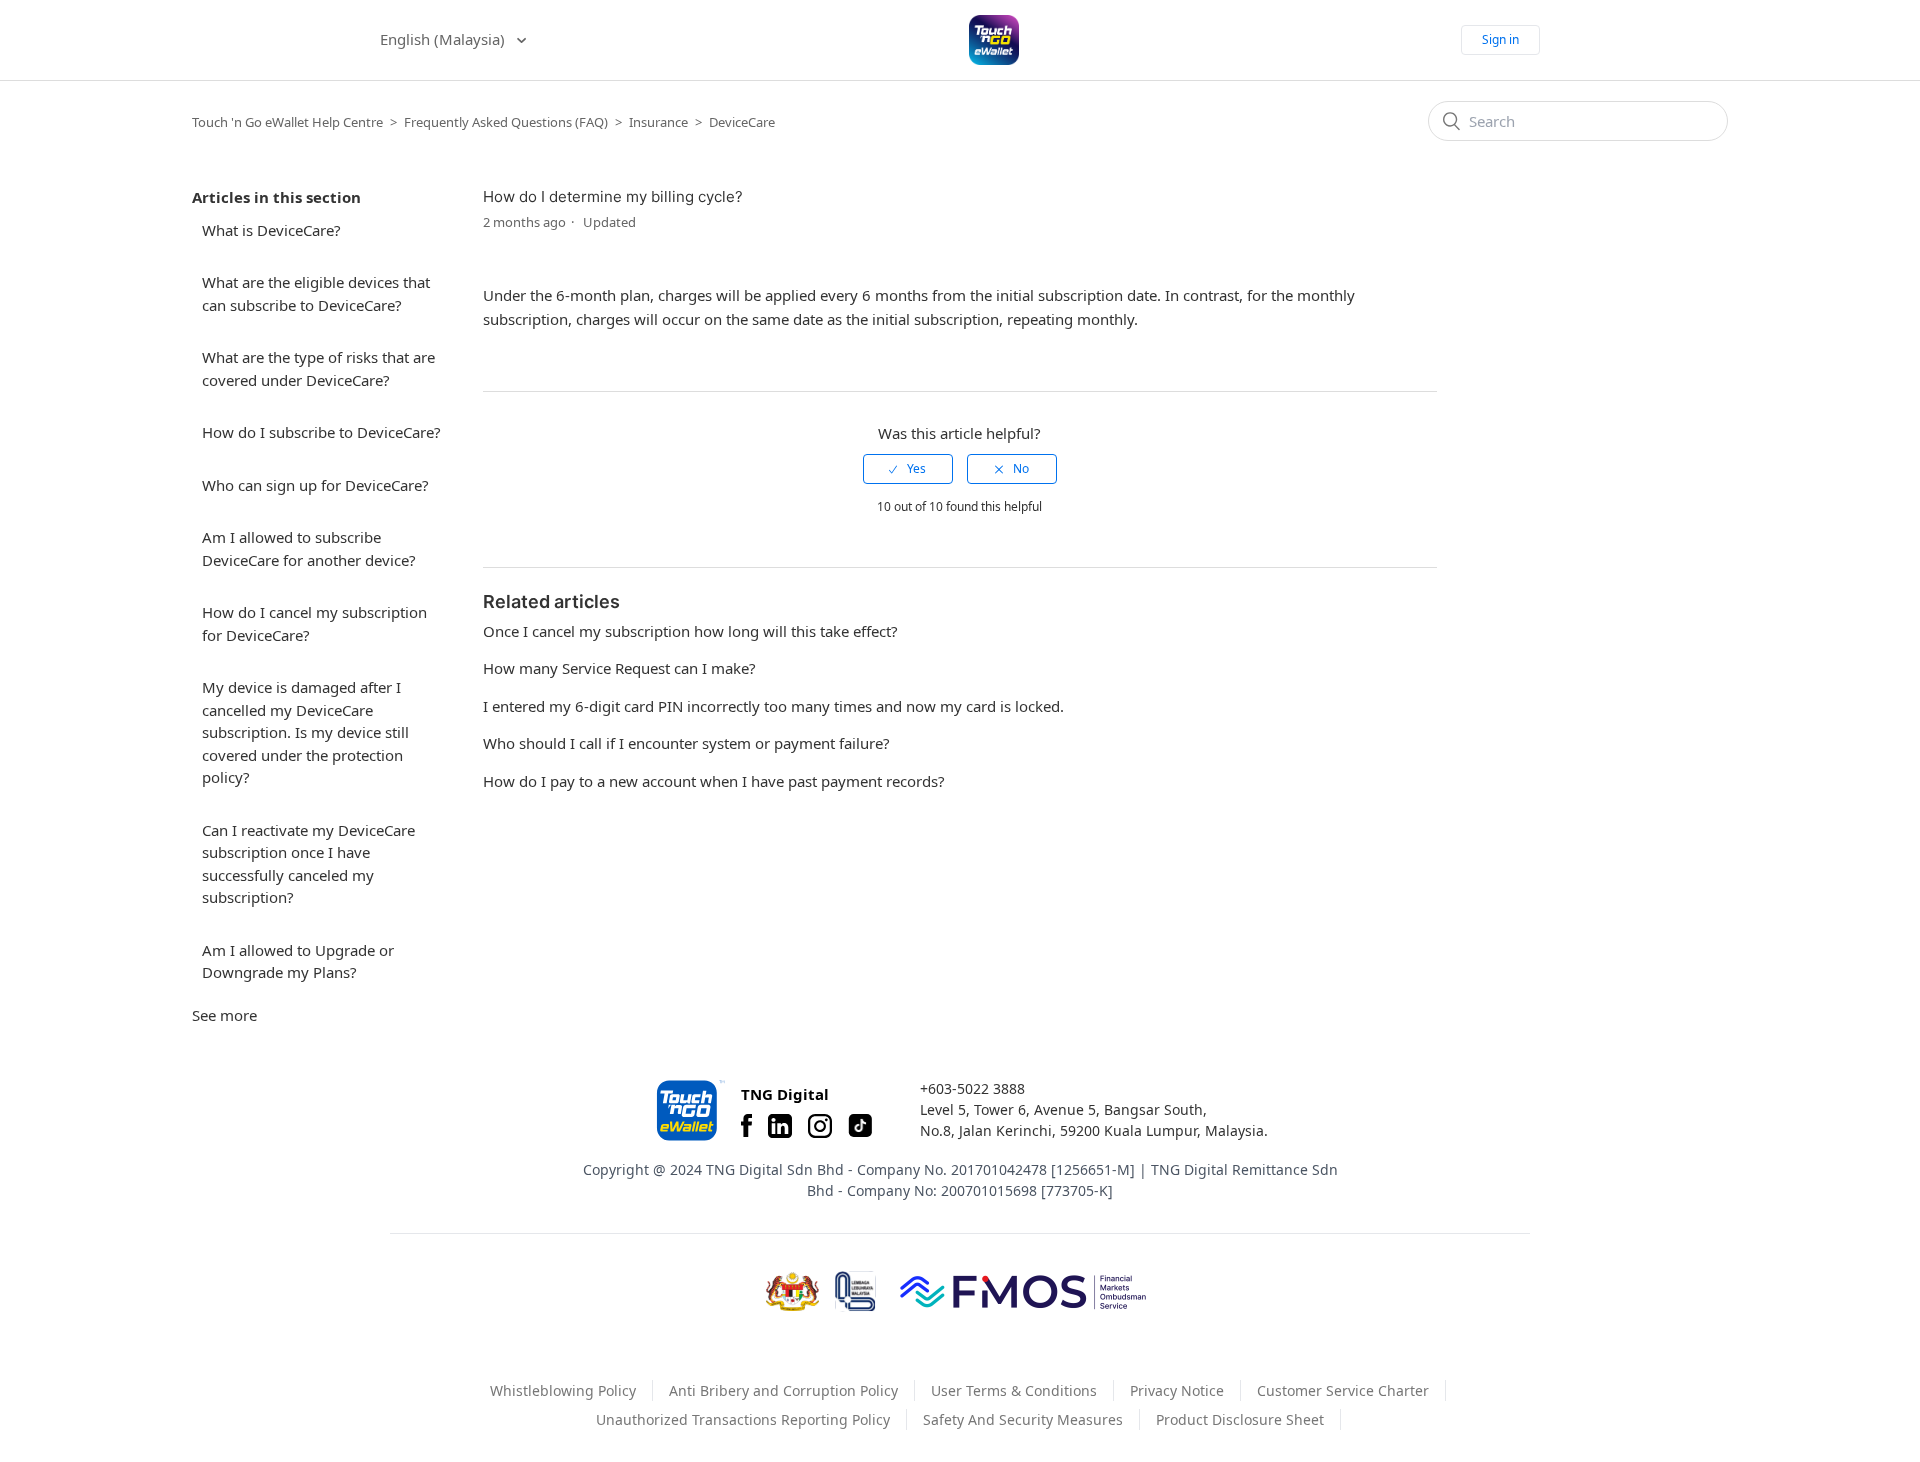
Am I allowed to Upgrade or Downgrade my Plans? (298, 961)
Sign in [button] (1500, 39)
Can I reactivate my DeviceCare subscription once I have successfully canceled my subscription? (308, 864)
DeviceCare (742, 122)
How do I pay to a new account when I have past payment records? (714, 781)
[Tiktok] (860, 1126)
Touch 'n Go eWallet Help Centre (287, 122)
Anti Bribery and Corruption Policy (783, 1390)
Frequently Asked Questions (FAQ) (506, 122)
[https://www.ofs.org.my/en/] (1023, 1291)
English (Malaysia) (444, 39)
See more (224, 1015)
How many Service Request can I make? (619, 668)
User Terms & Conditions (1014, 1390)
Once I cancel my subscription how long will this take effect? (690, 631)
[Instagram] (820, 1126)
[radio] (908, 469)
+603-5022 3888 (972, 1088)
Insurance (658, 122)
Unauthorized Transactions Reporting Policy (743, 1419)
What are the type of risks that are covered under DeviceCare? (318, 368)
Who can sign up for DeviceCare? (315, 485)
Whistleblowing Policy (563, 1390)
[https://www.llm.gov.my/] (855, 1291)
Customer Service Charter (1343, 1390)
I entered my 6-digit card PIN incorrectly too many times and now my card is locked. (773, 706)
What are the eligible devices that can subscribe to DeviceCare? (316, 293)
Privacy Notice (1177, 1390)
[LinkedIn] (780, 1126)
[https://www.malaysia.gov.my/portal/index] (792, 1292)
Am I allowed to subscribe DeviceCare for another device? (309, 548)
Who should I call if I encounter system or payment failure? (686, 743)
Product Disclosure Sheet (1240, 1419)
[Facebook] (746, 1126)
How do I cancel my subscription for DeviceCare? (314, 623)
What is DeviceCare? (271, 230)
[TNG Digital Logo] (994, 40)
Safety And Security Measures (1023, 1419)
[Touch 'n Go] (689, 1110)
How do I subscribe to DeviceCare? (321, 432)
